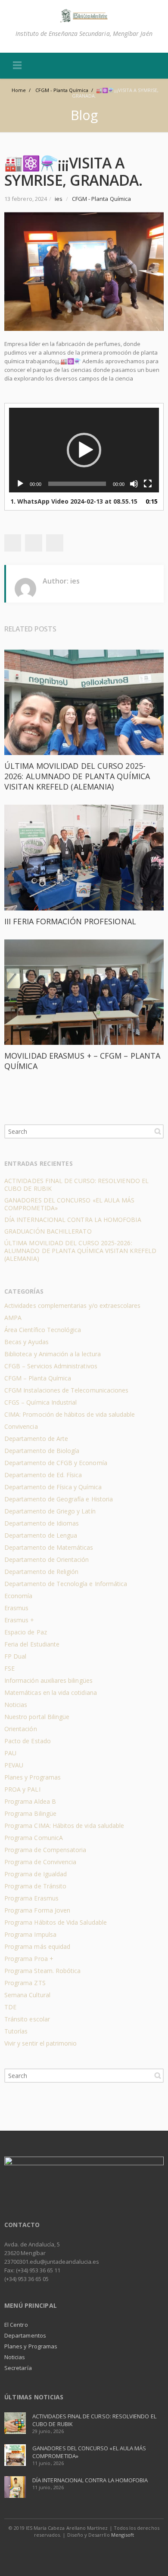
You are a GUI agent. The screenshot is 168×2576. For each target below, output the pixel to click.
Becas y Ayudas (26, 1342)
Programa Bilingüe (30, 1813)
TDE (10, 2007)
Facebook (75, 2552)
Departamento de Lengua (41, 1535)
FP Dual (15, 1656)
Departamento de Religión (41, 1572)
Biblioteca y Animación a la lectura (53, 1354)
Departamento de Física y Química (53, 1487)
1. (74, 501)
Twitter (12, 543)
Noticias (16, 1705)
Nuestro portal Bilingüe (37, 1717)
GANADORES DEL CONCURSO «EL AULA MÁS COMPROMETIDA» (69, 1204)
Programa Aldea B (30, 1801)
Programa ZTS (25, 1983)
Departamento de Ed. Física (43, 1475)
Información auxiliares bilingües (48, 1680)
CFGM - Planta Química (101, 199)
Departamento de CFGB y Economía (56, 1463)
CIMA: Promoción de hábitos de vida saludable (70, 1414)
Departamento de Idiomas (42, 1523)
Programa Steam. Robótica (42, 1971)
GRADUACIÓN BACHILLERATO (48, 1231)
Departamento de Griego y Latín (50, 1511)
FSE (9, 1668)
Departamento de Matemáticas (49, 1547)
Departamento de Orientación (47, 1559)
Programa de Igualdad (36, 1874)
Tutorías (16, 2031)
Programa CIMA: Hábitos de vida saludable (64, 1826)
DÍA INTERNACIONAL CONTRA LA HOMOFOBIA (73, 1220)
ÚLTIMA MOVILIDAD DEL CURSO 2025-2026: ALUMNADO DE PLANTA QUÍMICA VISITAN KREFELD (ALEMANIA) (77, 776)
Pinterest (55, 543)
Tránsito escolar (27, 2019)
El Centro (16, 2325)
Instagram (94, 2552)
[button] (84, 450)
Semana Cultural (27, 1995)
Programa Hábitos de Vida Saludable (56, 1922)
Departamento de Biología (42, 1451)
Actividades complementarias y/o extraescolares (73, 1305)
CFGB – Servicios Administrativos (51, 1366)
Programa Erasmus (31, 1898)
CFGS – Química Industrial (40, 1402)
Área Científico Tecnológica (43, 1330)
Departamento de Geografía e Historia (59, 1499)
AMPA (13, 1318)
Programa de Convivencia (40, 1862)
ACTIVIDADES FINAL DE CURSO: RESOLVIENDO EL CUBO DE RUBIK (76, 1185)
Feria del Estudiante (32, 1644)
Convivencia (21, 1426)
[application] (84, 450)
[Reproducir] (20, 484)
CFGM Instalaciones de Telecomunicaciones (66, 1390)
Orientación (21, 1729)
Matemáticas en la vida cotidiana (51, 1692)
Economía (18, 1596)
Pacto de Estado (28, 1741)
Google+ (34, 543)
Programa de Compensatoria (45, 1850)
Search (158, 1131)
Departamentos (25, 2335)
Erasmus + (19, 1620)
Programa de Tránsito (35, 1886)
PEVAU (14, 1765)
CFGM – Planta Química (38, 1378)
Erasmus (16, 1608)
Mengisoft (123, 2535)
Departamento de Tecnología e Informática (66, 1584)
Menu (17, 66)
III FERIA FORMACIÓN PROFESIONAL (70, 921)
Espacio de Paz (26, 1632)
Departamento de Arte (36, 1439)
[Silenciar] (134, 484)
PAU (10, 1753)
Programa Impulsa (30, 1934)
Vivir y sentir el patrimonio (41, 2043)
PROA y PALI (22, 1789)
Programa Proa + (29, 1959)
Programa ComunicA (34, 1838)
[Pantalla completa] (148, 484)
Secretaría (18, 2368)
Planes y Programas (33, 1777)
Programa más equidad (37, 1946)
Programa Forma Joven (37, 1910)
